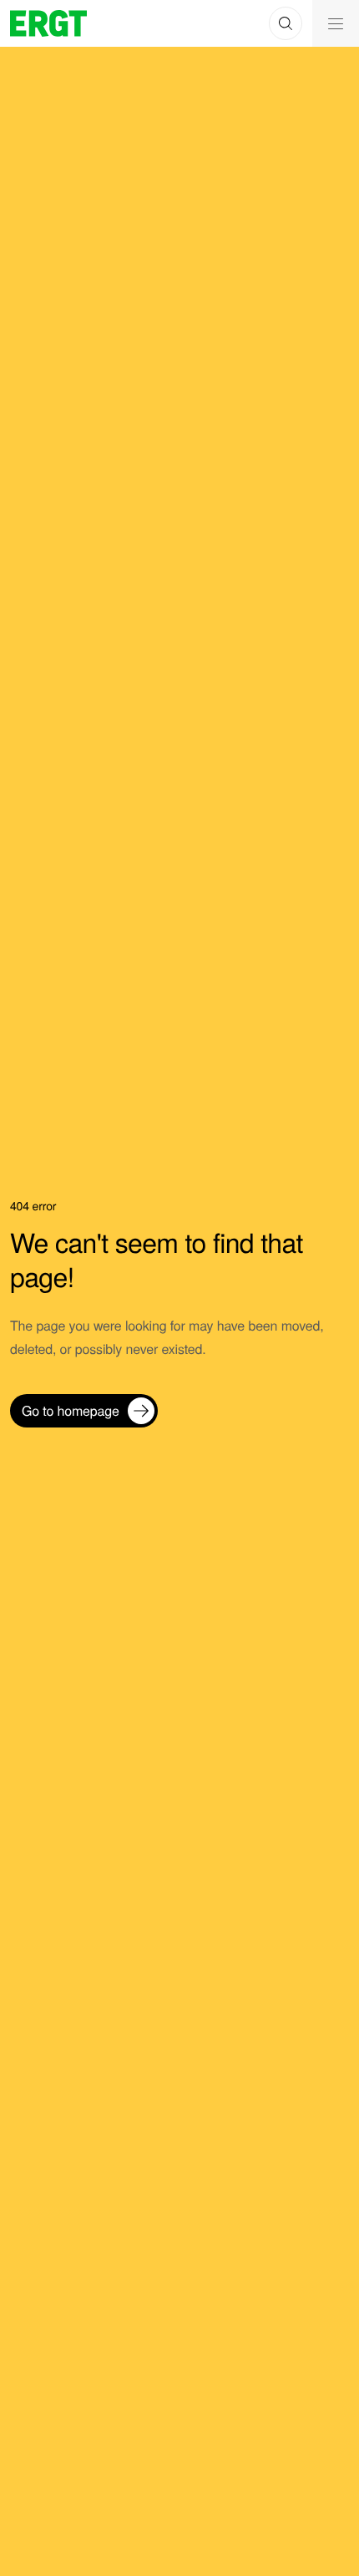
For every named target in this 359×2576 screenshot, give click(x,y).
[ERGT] (48, 23)
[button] (286, 23)
